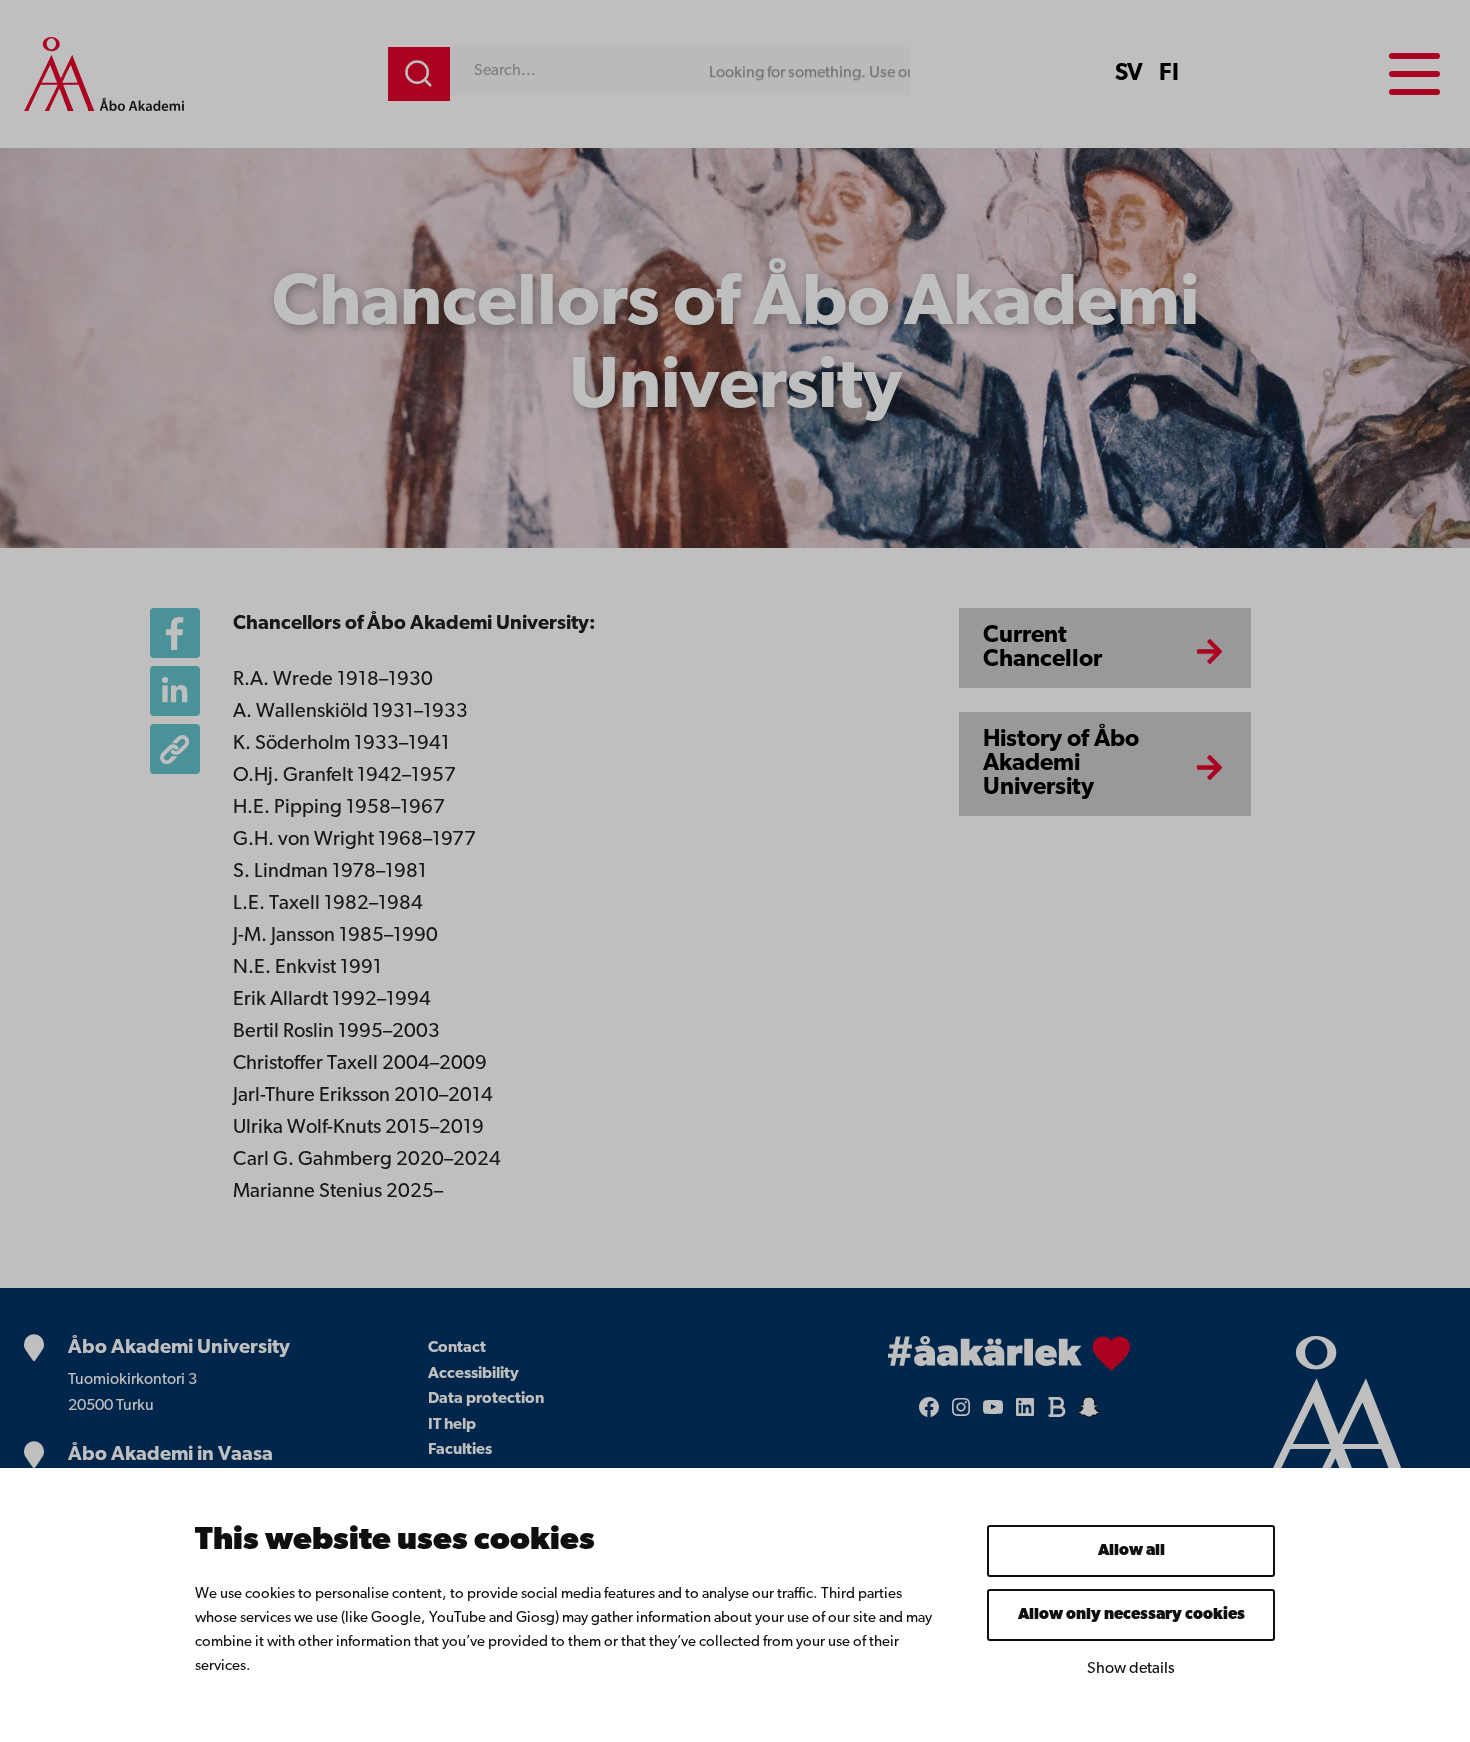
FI (1169, 74)
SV (1129, 74)
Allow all (1131, 1551)
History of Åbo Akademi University (1061, 764)
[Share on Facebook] (175, 633)
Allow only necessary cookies (1131, 1615)
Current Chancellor (1042, 648)
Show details (1131, 1669)
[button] (175, 749)
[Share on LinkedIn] (175, 691)
